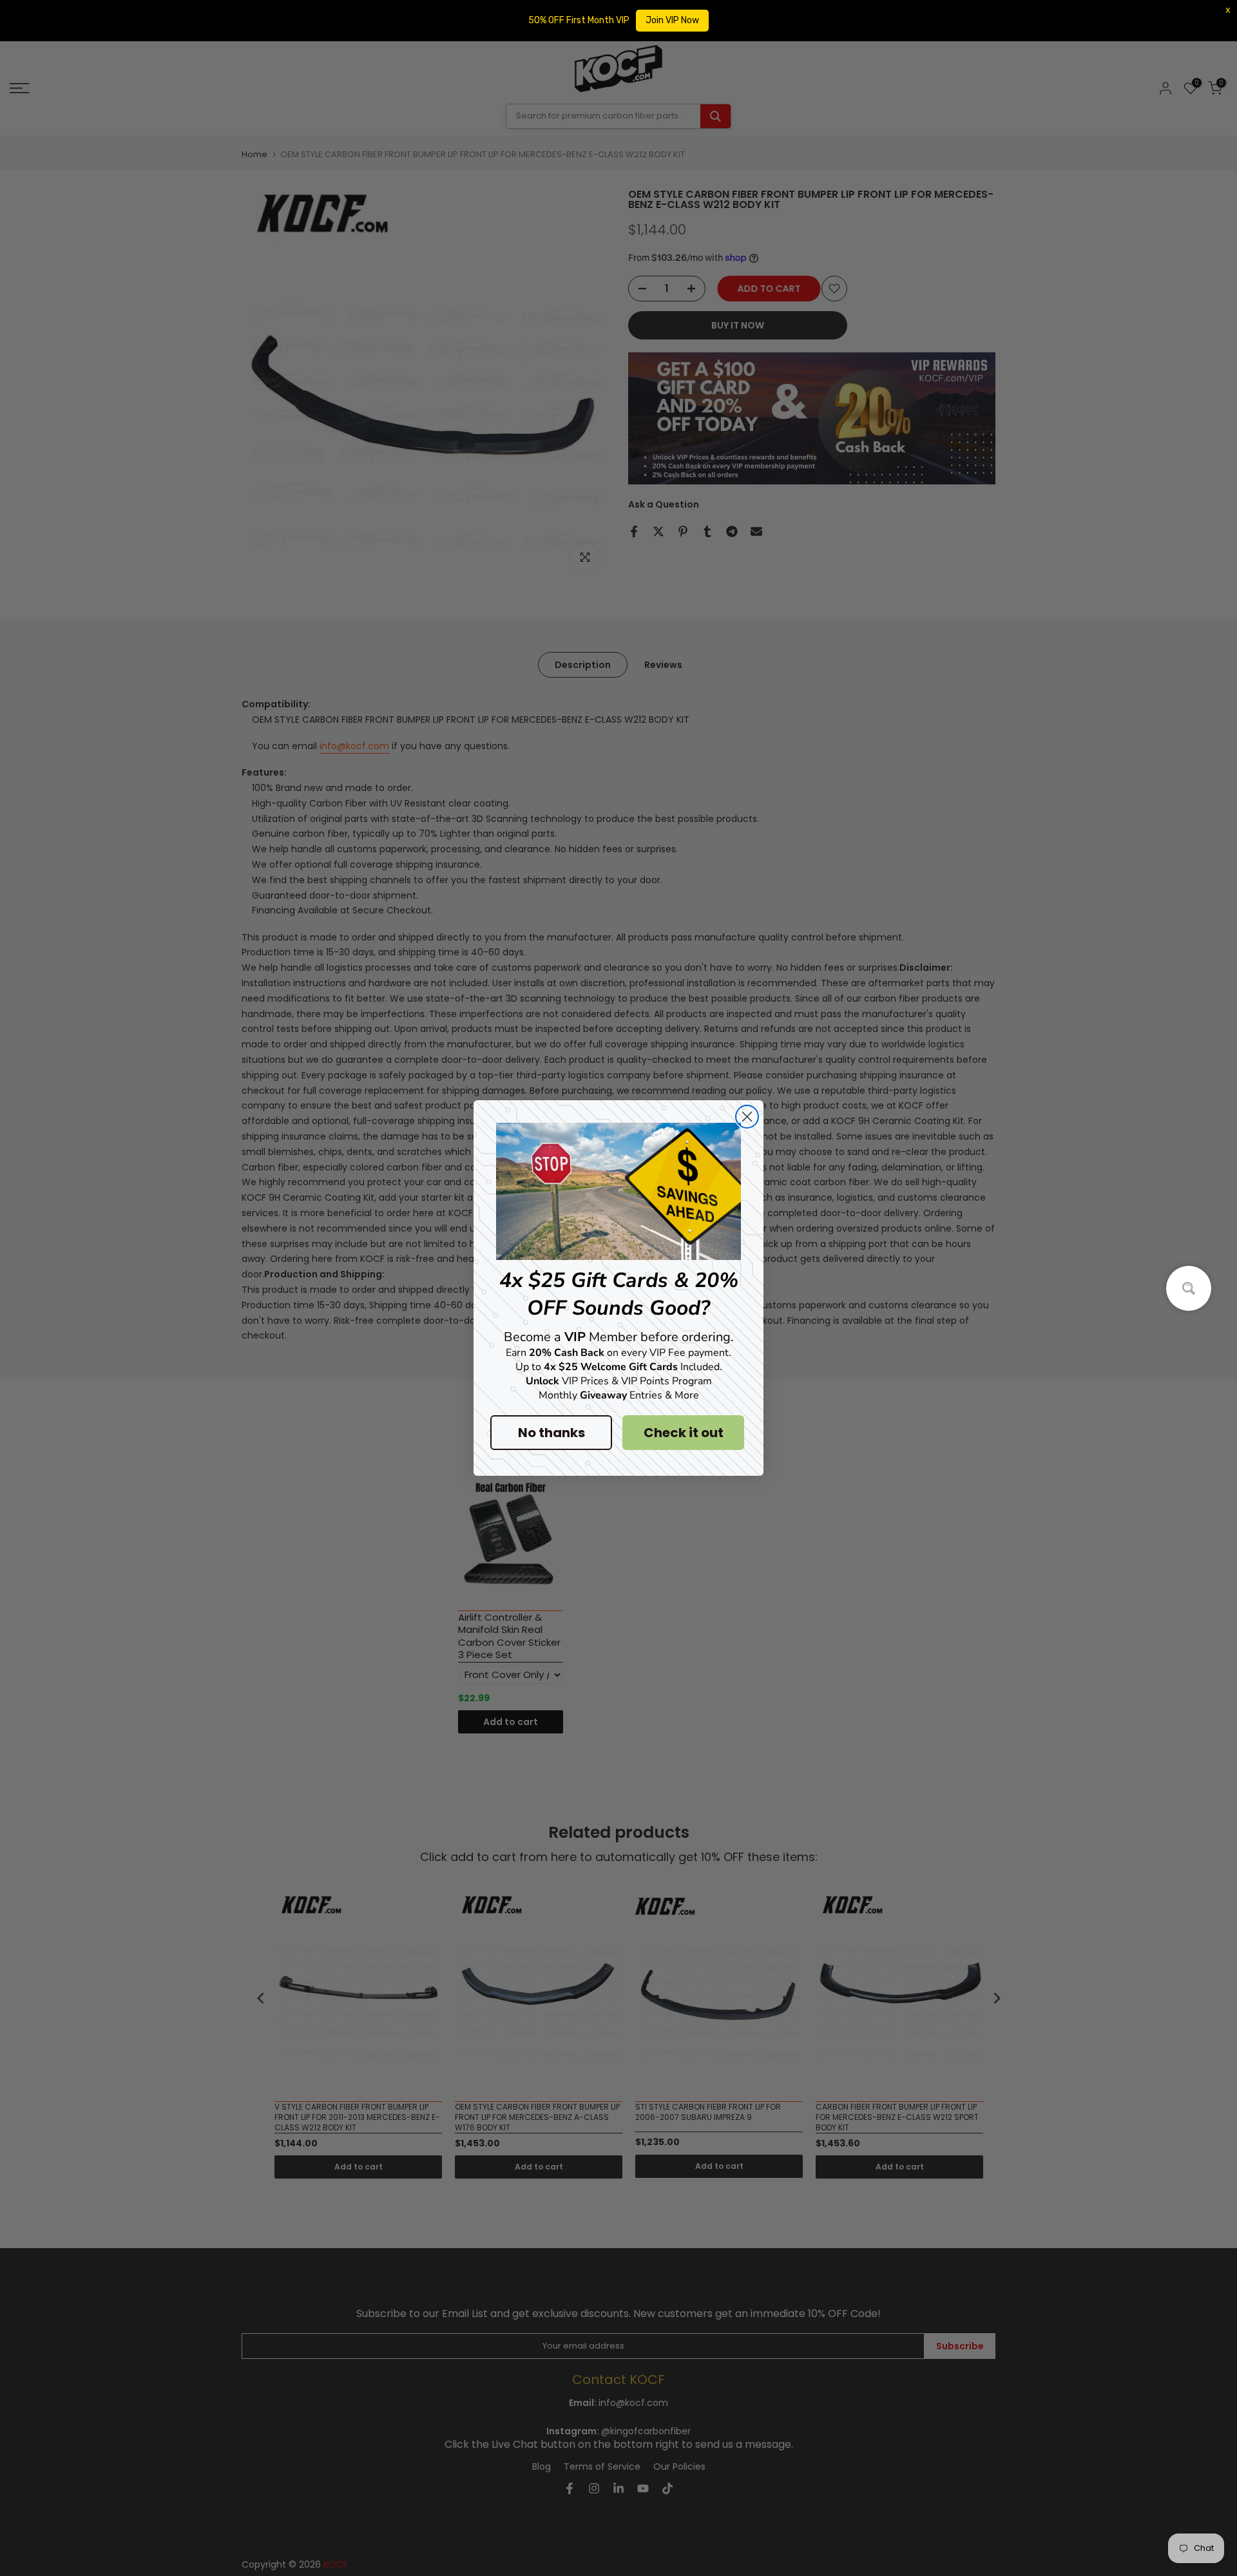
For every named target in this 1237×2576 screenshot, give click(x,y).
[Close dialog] (747, 1117)
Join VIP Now (672, 20)
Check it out (684, 1433)
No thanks (551, 1433)
